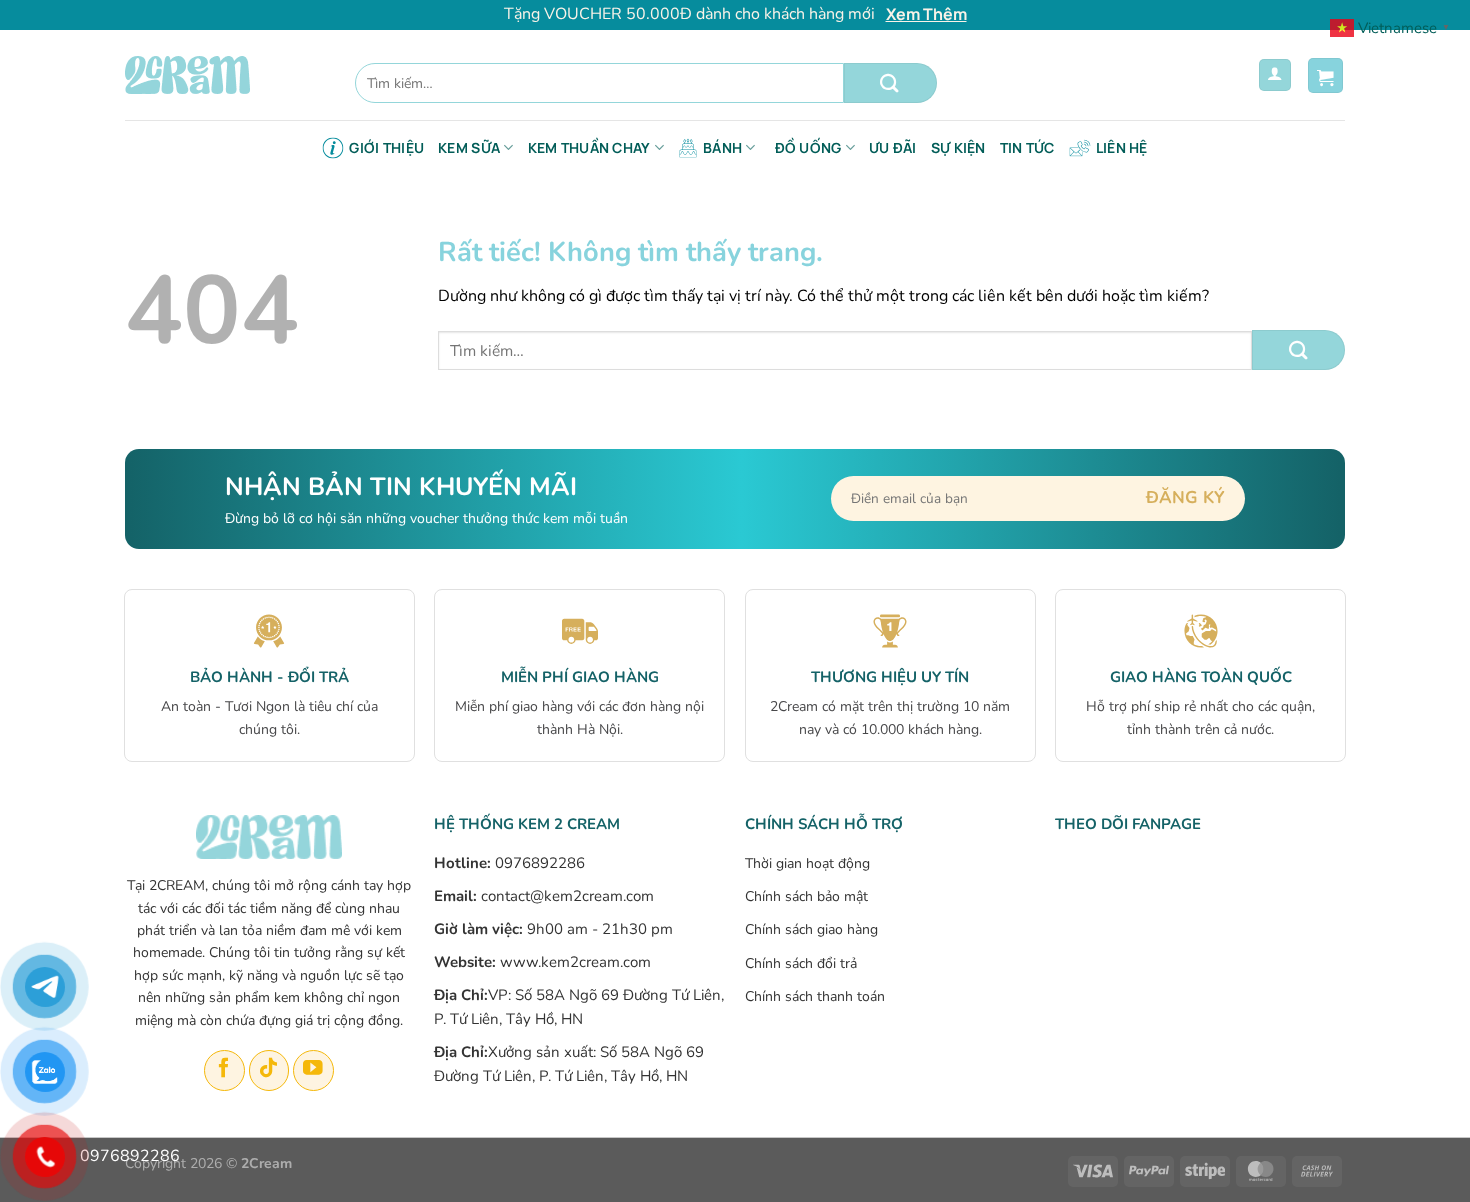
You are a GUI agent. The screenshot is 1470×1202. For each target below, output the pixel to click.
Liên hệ (1122, 147)
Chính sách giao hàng (811, 929)
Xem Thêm (926, 14)
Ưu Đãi (893, 147)
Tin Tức (1027, 147)
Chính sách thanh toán (815, 996)
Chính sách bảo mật (806, 896)
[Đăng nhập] (1275, 75)
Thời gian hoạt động (807, 863)
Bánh (722, 147)
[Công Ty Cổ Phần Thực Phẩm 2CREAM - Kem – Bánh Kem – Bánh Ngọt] (225, 75)
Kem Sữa (469, 147)
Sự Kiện (958, 147)
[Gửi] (890, 83)
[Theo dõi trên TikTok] (269, 1070)
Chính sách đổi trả (801, 963)
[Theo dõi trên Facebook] (224, 1070)
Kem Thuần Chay (589, 147)
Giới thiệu (386, 147)
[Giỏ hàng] (1325, 75)
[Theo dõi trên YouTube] (313, 1070)
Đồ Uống (808, 147)
